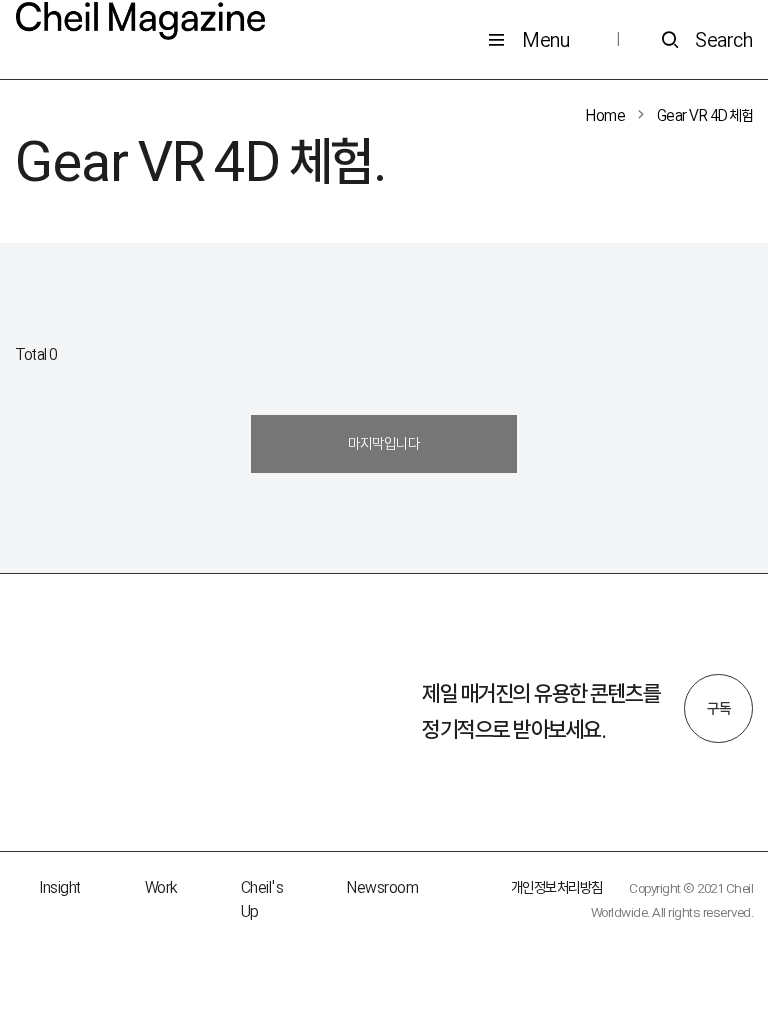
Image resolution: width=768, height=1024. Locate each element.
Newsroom (382, 887)
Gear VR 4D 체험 (705, 115)
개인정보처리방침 (557, 887)
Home (605, 115)
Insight (60, 887)
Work (161, 887)
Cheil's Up (262, 899)
